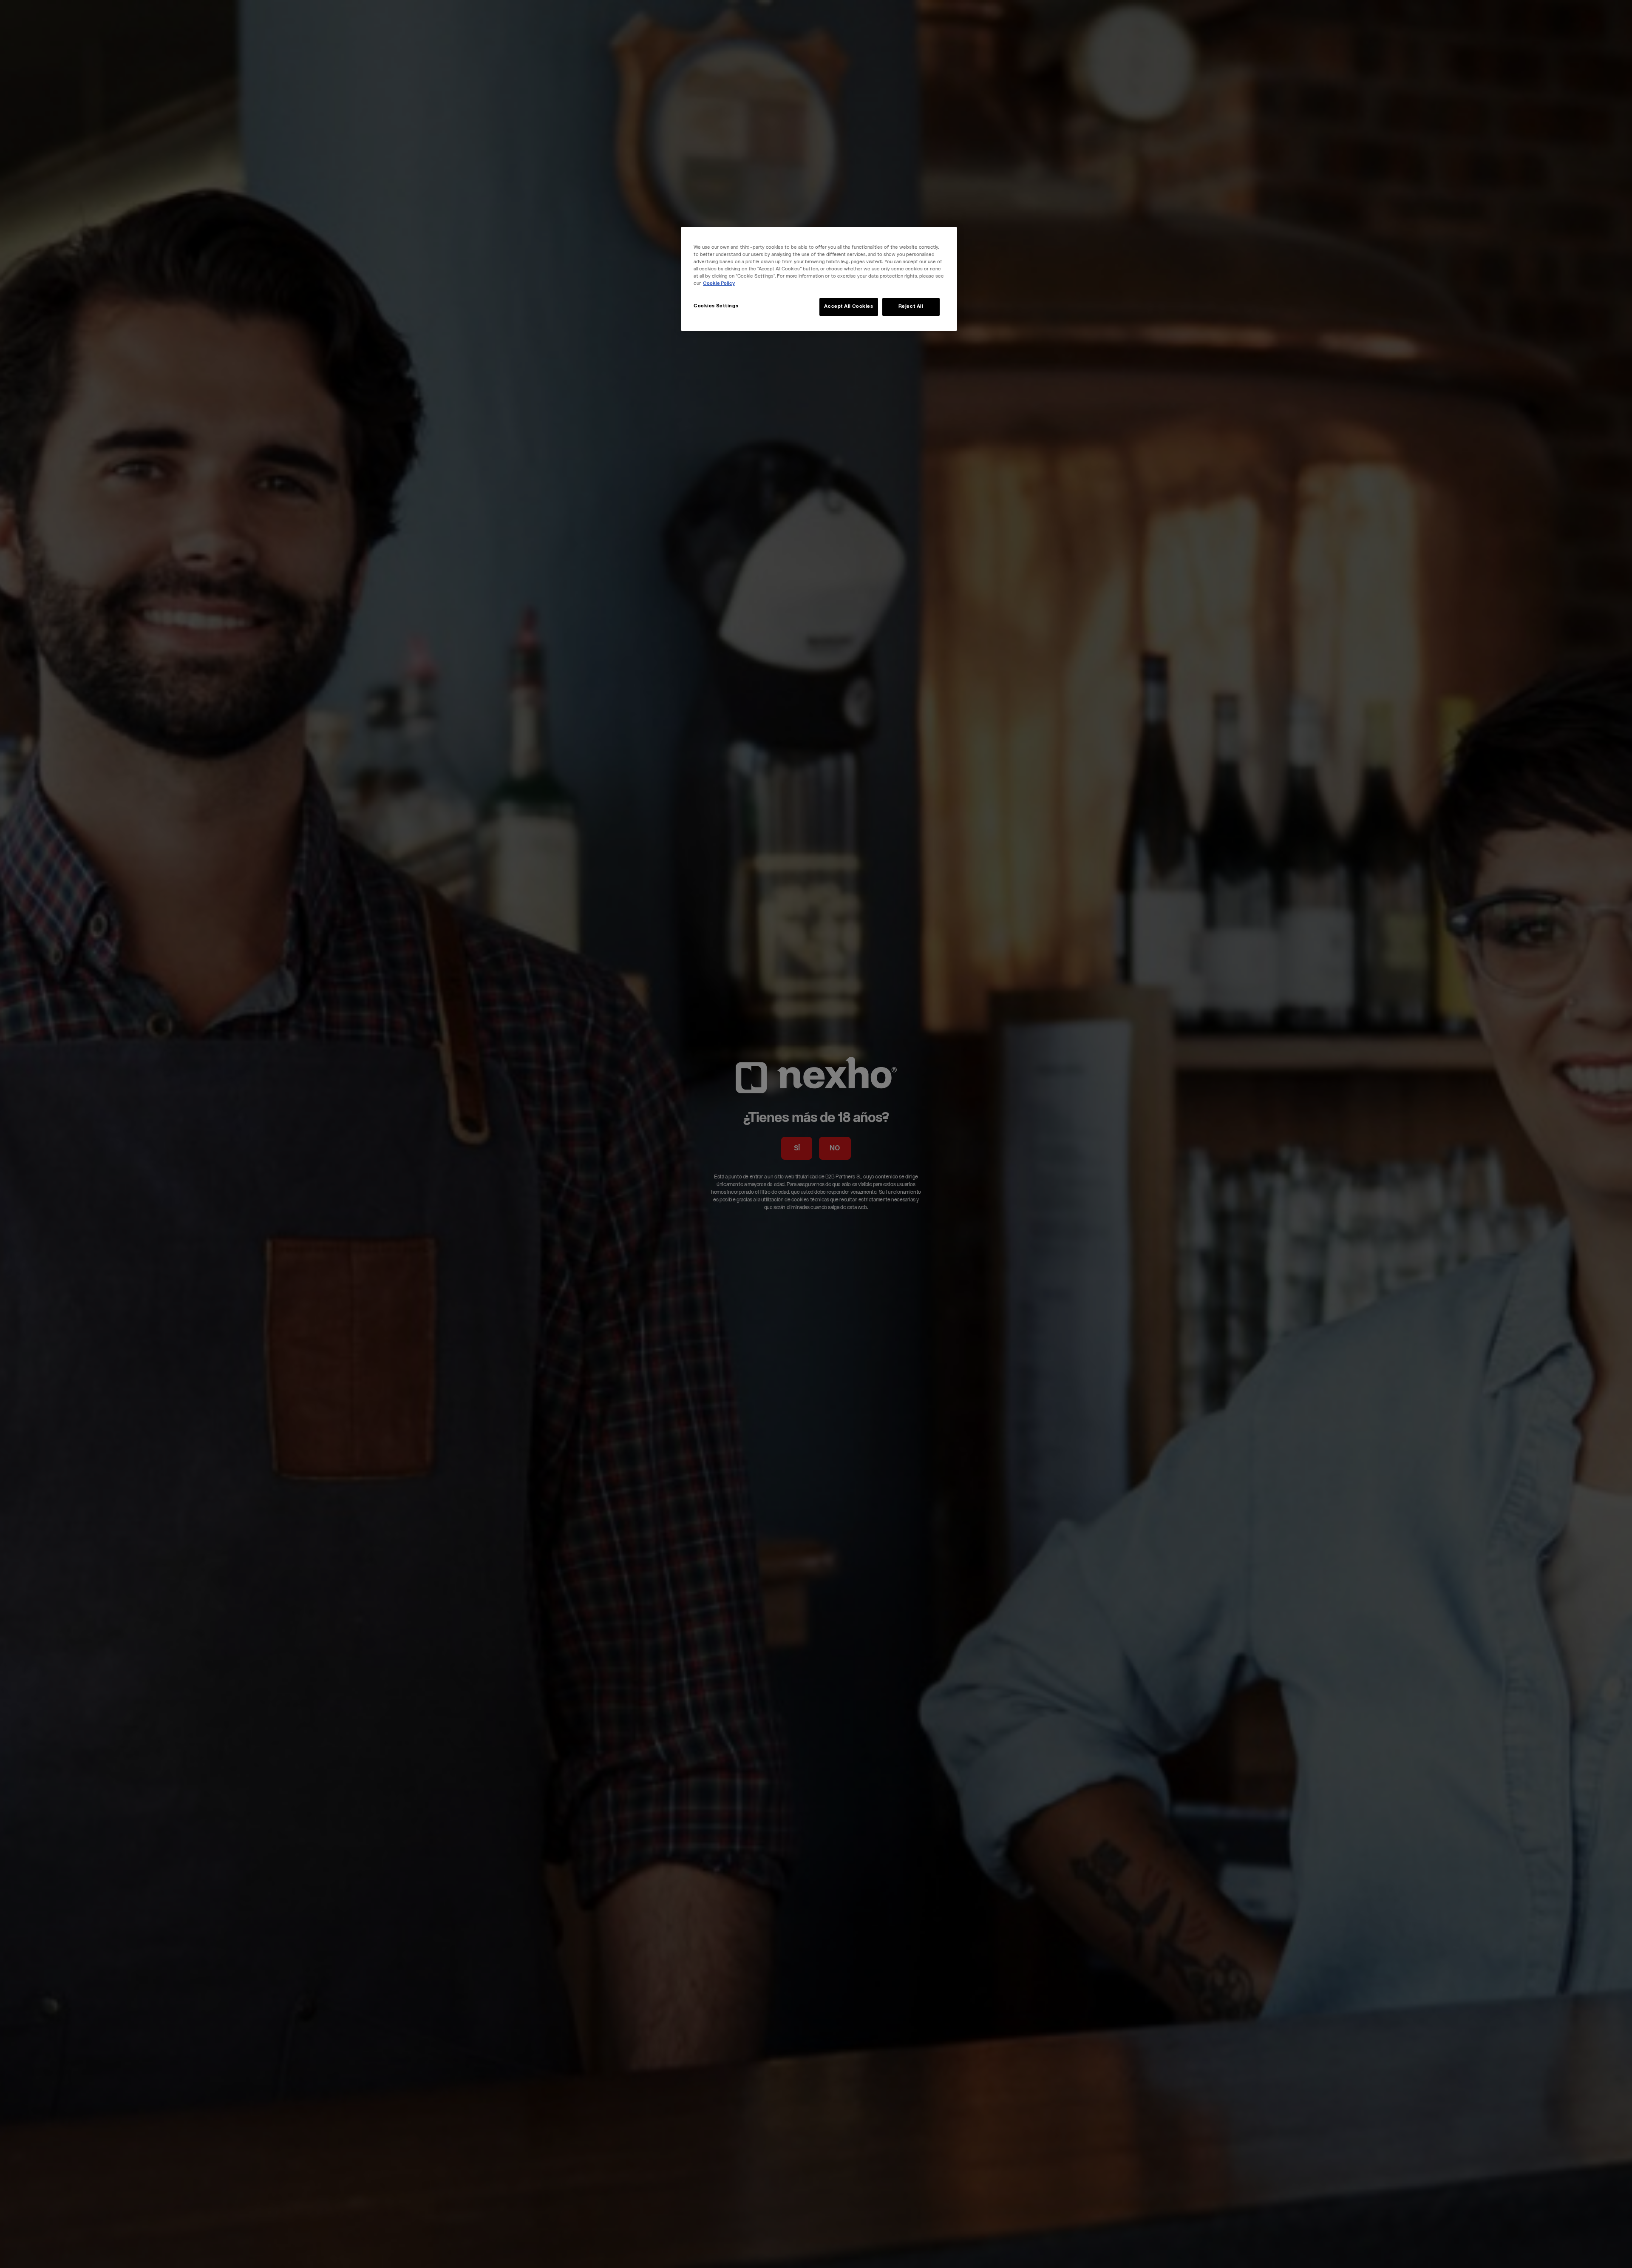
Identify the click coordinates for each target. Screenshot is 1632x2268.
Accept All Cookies (849, 307)
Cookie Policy (719, 284)
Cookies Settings (716, 306)
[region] (819, 279)
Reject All (911, 307)
